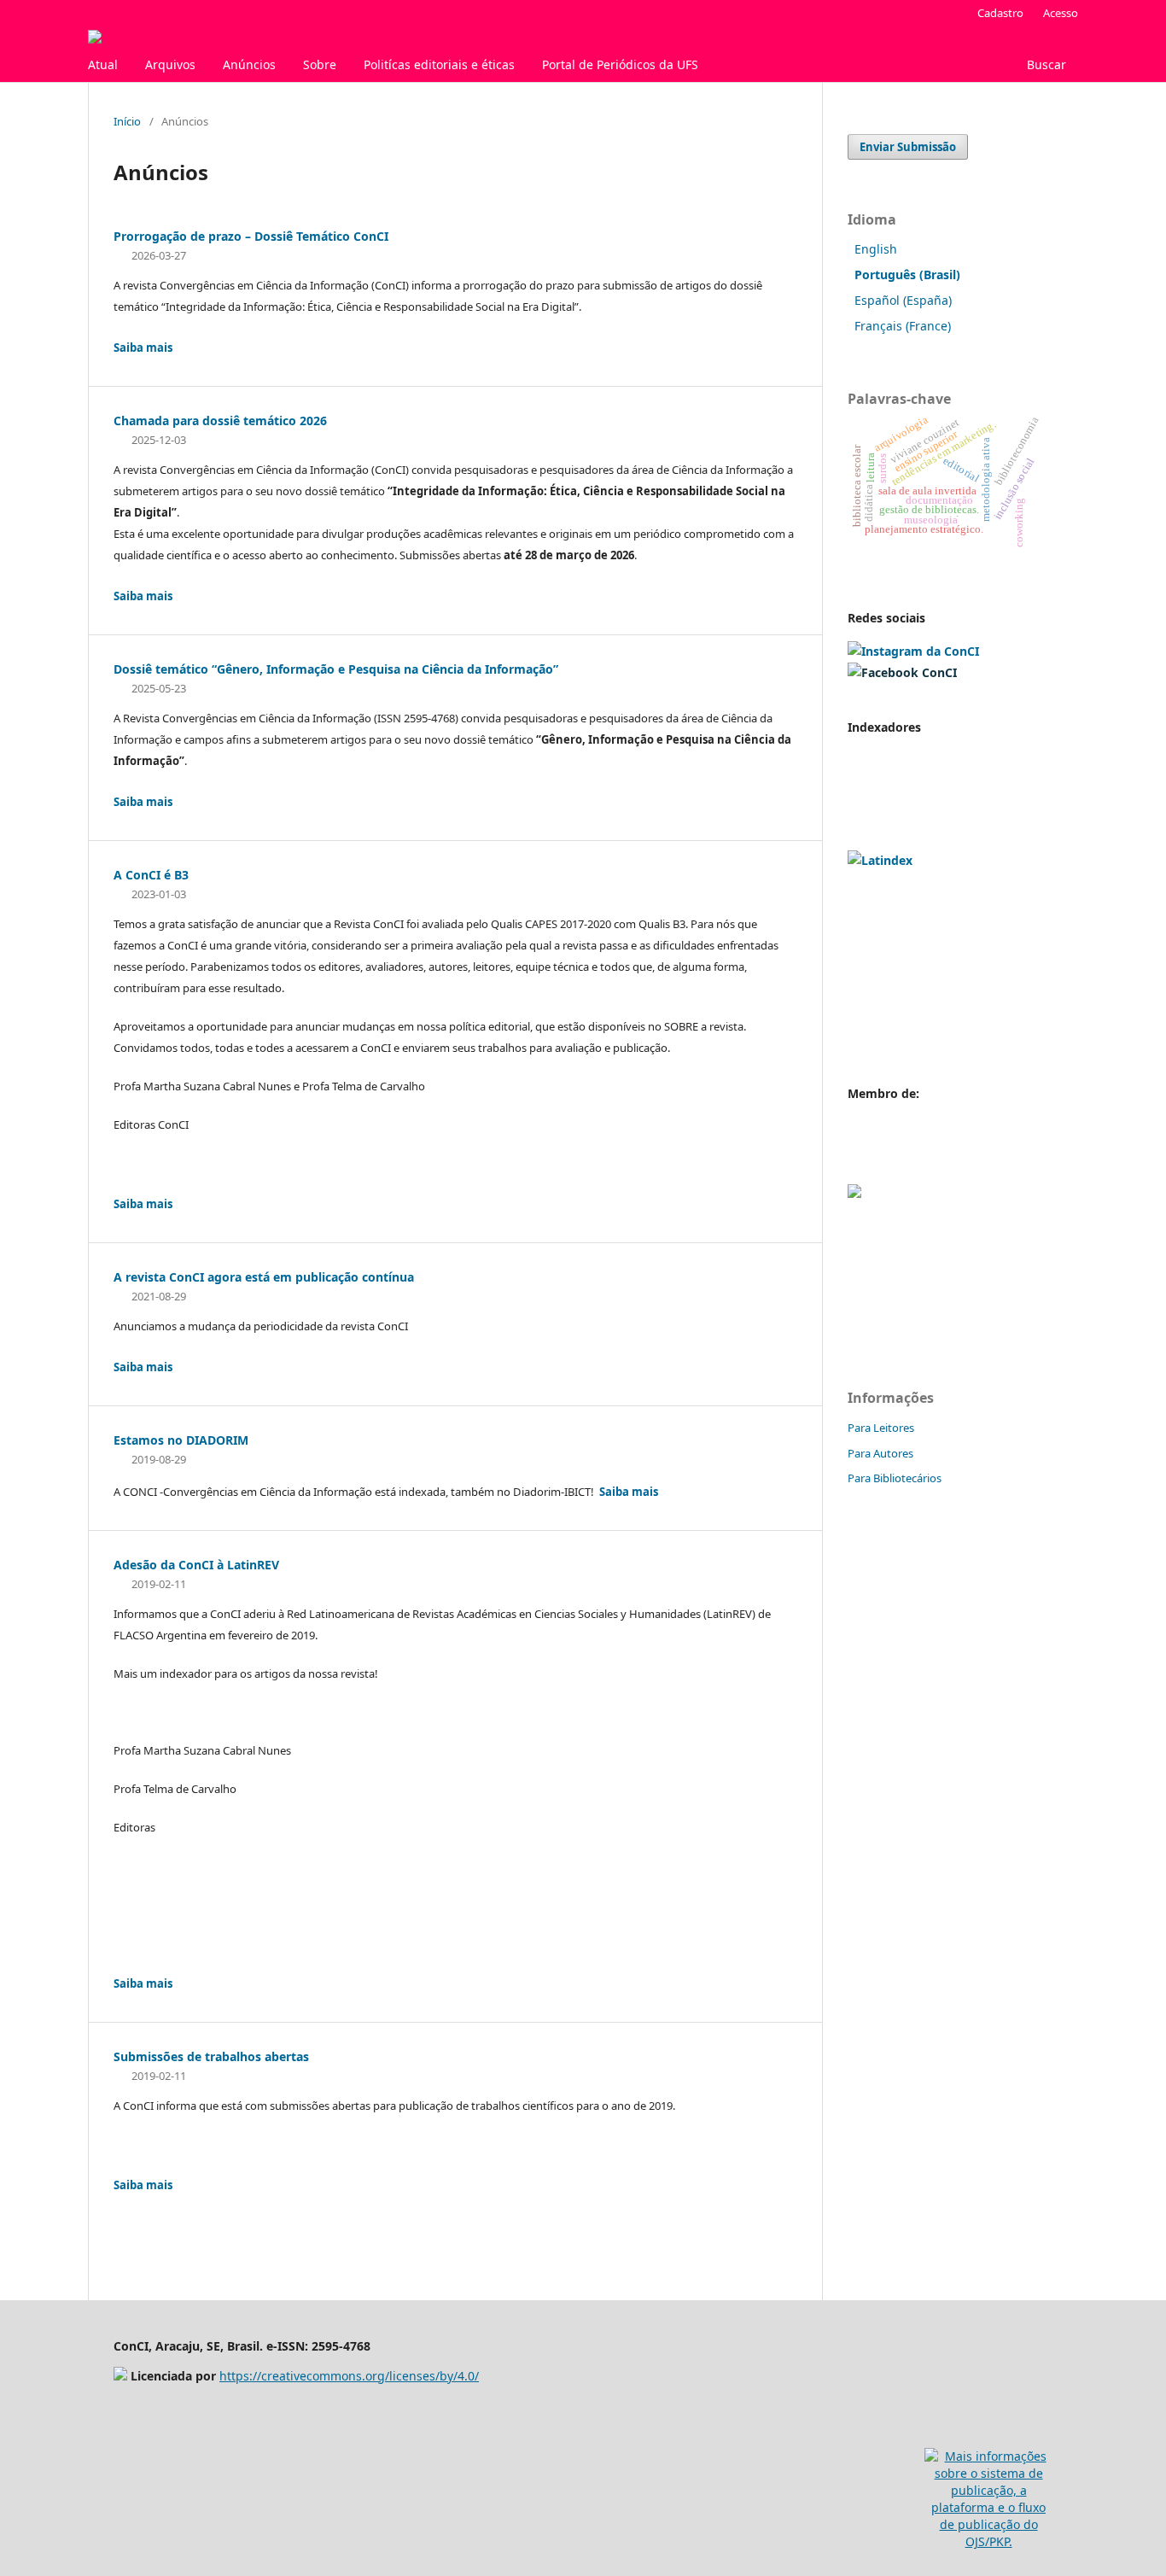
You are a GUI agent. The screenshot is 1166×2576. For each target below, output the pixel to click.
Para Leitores (881, 1428)
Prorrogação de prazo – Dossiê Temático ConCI (251, 236)
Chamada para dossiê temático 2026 (220, 421)
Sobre (320, 64)
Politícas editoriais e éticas (439, 64)
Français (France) (903, 326)
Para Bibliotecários (895, 1478)
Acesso (1061, 13)
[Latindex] (880, 860)
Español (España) (903, 300)
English (876, 249)
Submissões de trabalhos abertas (211, 2056)
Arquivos (170, 64)
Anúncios (249, 64)
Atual (103, 64)
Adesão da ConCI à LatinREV (196, 1565)
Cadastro (1000, 13)
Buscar (1045, 64)
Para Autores (880, 1453)
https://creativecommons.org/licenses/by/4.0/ (349, 2376)
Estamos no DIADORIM (181, 1440)
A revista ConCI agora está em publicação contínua (264, 1277)
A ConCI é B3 (151, 875)
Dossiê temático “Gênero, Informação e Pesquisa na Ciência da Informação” (336, 669)
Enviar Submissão (908, 147)
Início (127, 121)
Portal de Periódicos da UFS (620, 64)
